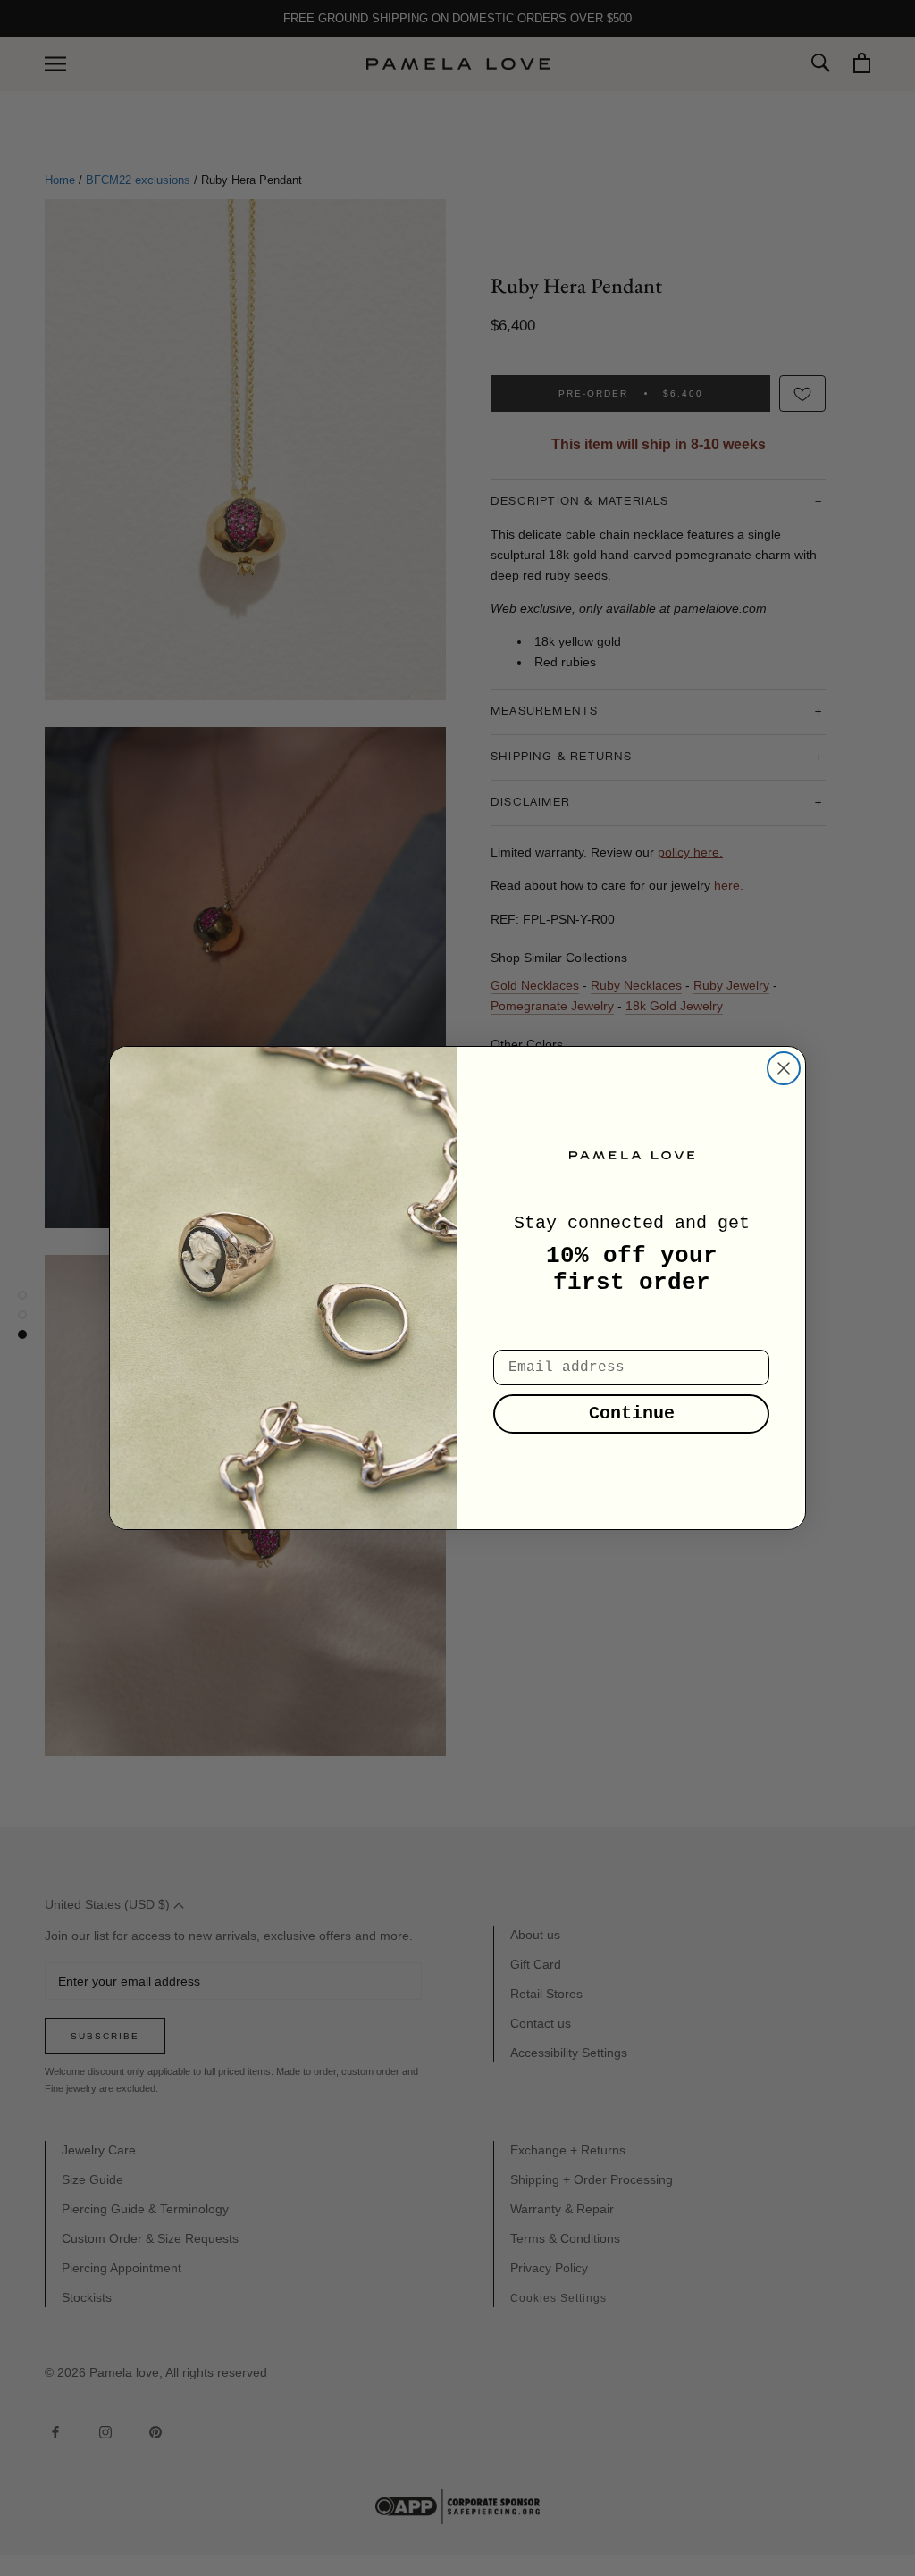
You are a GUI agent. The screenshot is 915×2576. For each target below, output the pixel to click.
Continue (632, 1413)
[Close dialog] (784, 1068)
